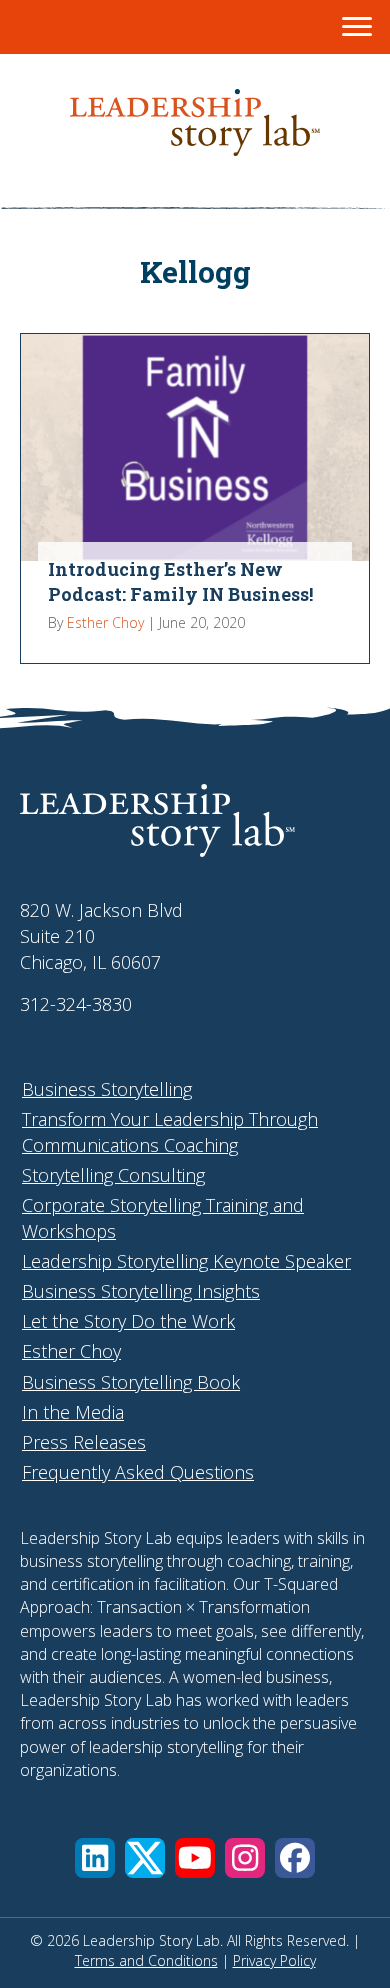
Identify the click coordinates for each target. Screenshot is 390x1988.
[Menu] (357, 27)
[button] (95, 1858)
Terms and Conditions (146, 1960)
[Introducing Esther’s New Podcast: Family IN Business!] (195, 498)
